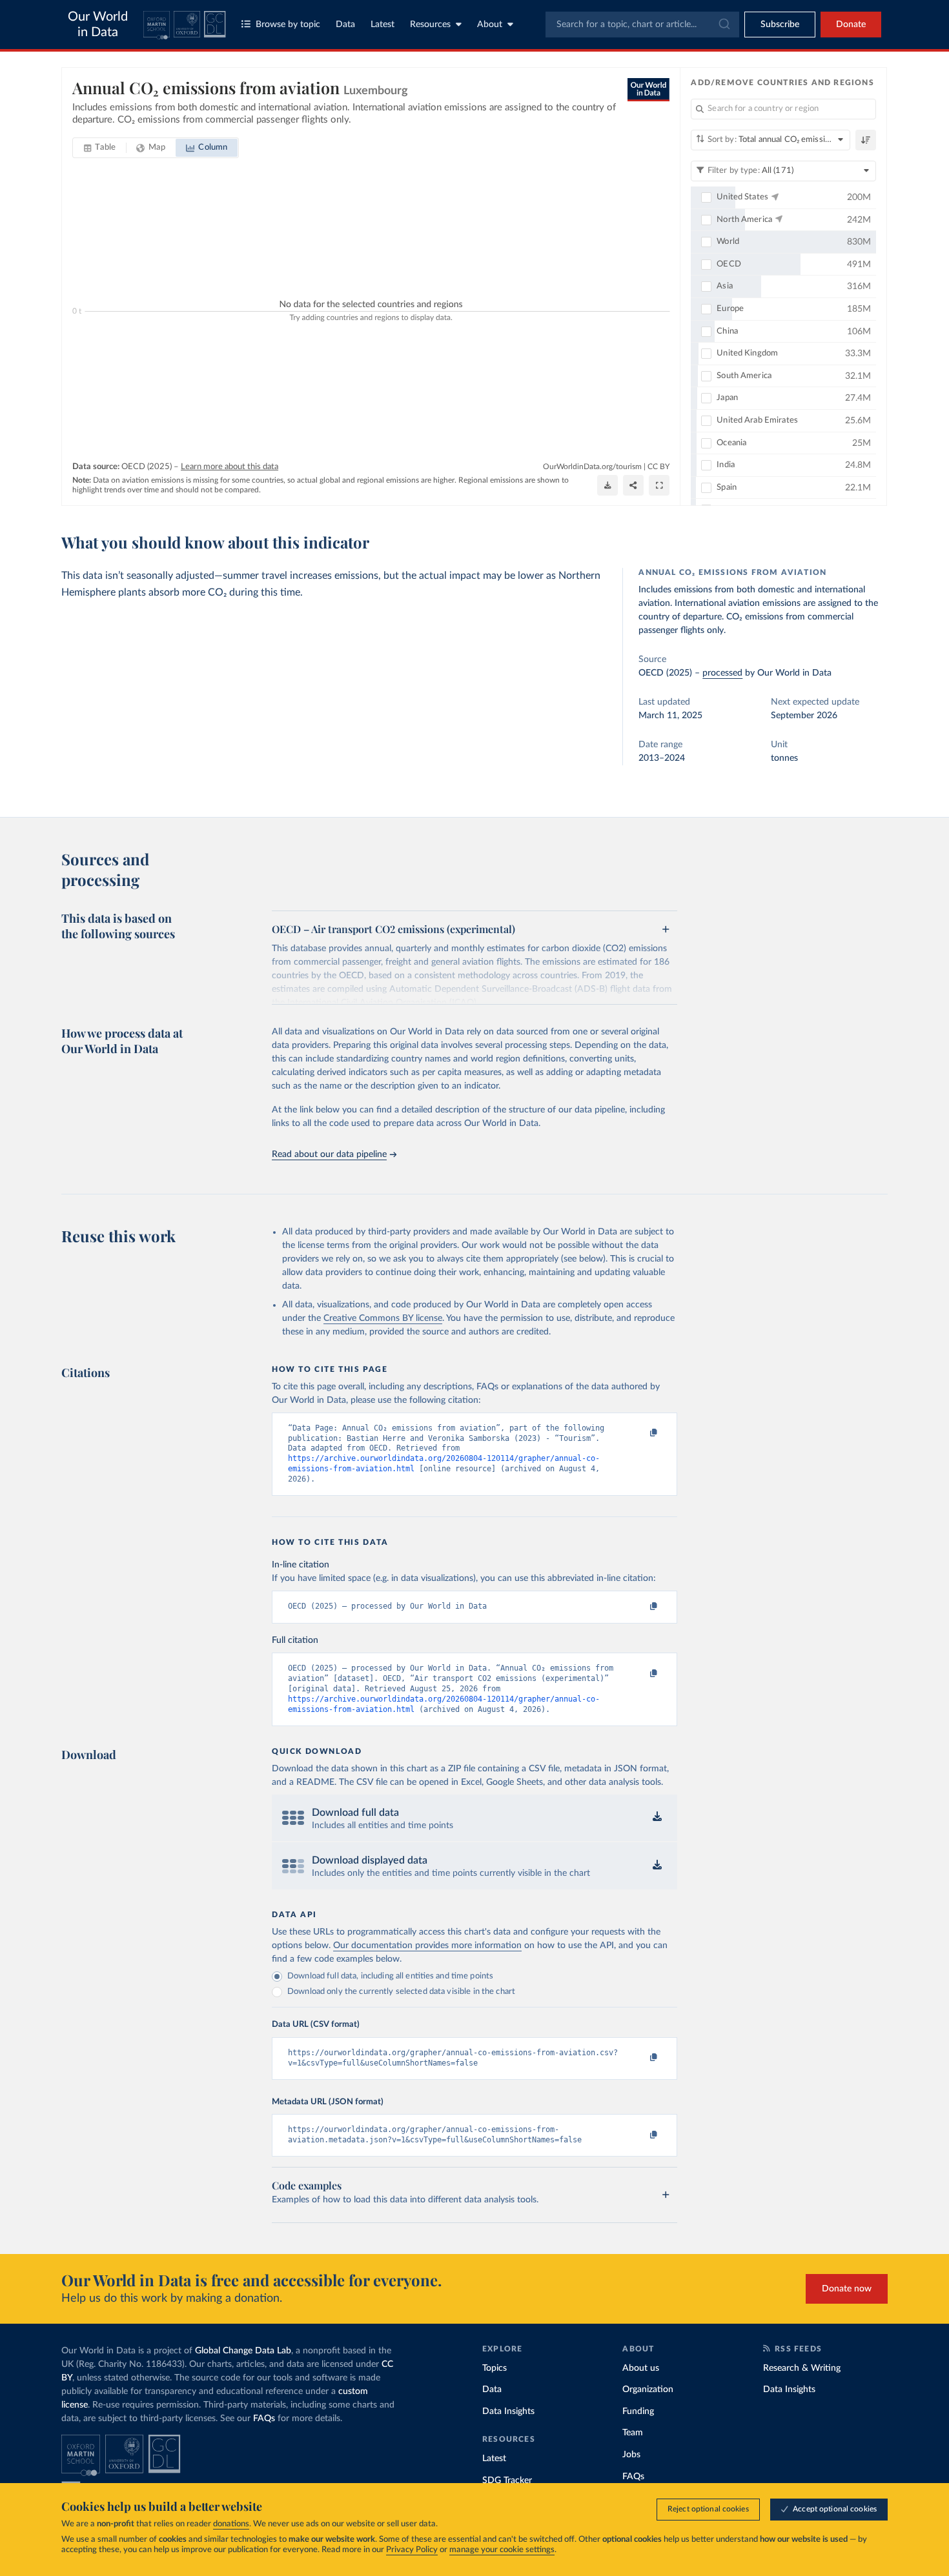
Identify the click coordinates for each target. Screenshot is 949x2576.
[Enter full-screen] (659, 485)
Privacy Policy (412, 2550)
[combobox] (642, 25)
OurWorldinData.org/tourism (592, 467)
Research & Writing (802, 2368)
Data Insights (508, 2411)
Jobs (631, 2455)
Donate (851, 25)
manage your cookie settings (502, 2550)
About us (641, 2368)
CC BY (658, 467)
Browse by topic (288, 25)
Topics (495, 2368)
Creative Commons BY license (383, 1318)
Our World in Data (98, 25)
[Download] (607, 485)
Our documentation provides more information (427, 1946)
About (490, 25)
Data (345, 25)
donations (231, 2524)
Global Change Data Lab (243, 2351)
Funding (638, 2411)
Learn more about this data (230, 467)
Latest (383, 25)
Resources (430, 25)
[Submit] (723, 25)
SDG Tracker (507, 2480)
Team (633, 2433)
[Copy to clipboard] (640, 1434)
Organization (648, 2390)
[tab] (100, 148)
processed (722, 673)
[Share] (633, 485)
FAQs (264, 2419)
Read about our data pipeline (329, 1154)
